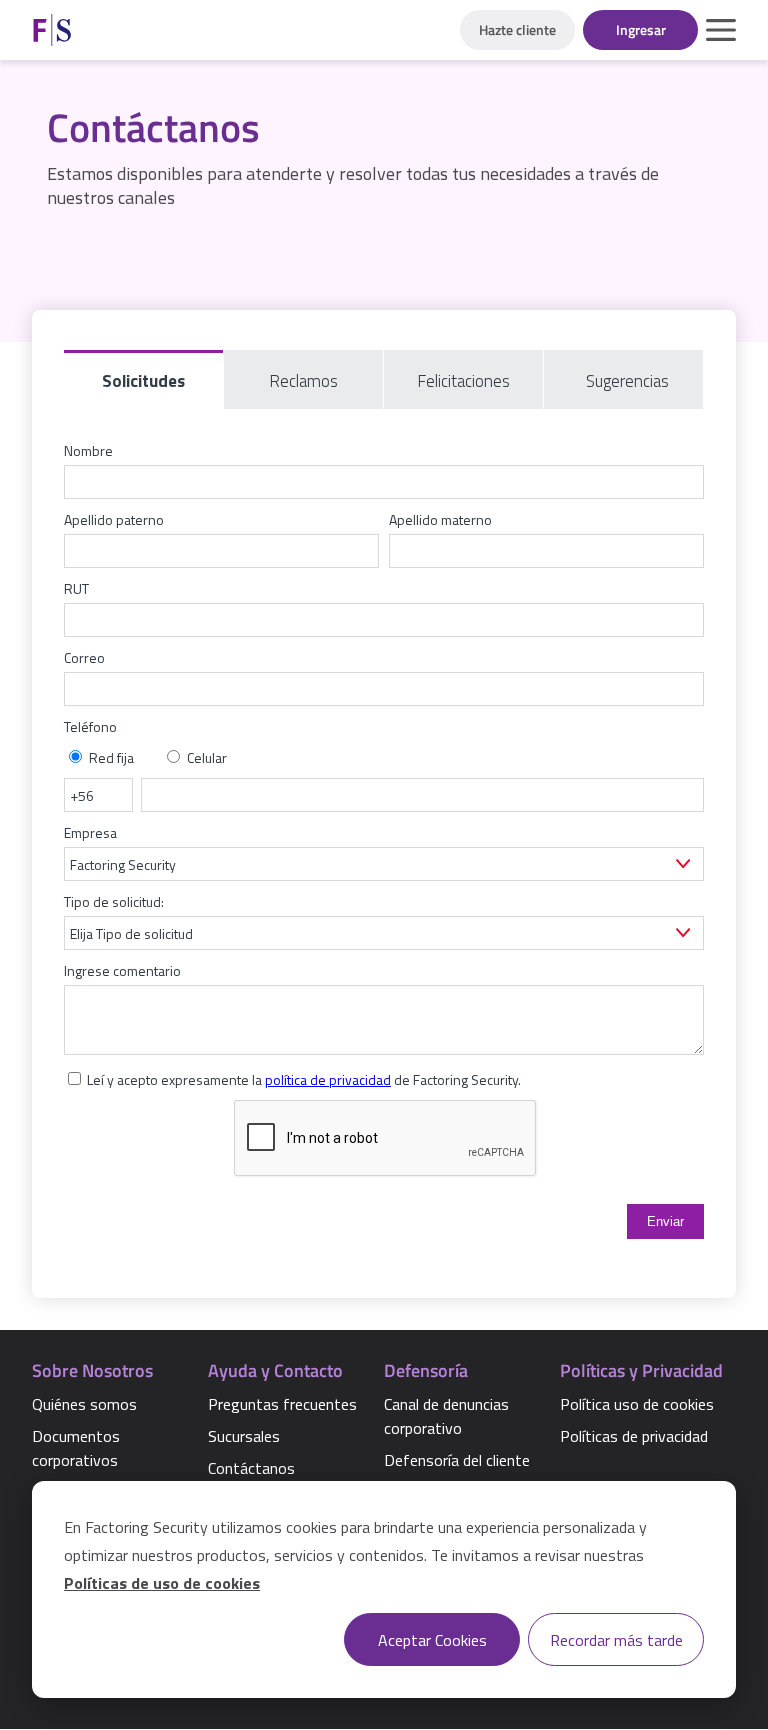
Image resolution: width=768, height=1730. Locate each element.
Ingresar (641, 29)
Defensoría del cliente (457, 1460)
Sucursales (244, 1436)
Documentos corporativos (76, 1448)
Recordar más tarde (616, 1640)
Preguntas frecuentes (282, 1404)
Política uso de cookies (637, 1404)
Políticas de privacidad (634, 1436)
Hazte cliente (517, 29)
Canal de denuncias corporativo (446, 1416)
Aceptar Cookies (432, 1640)
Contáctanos (251, 1468)
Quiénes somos (84, 1404)
